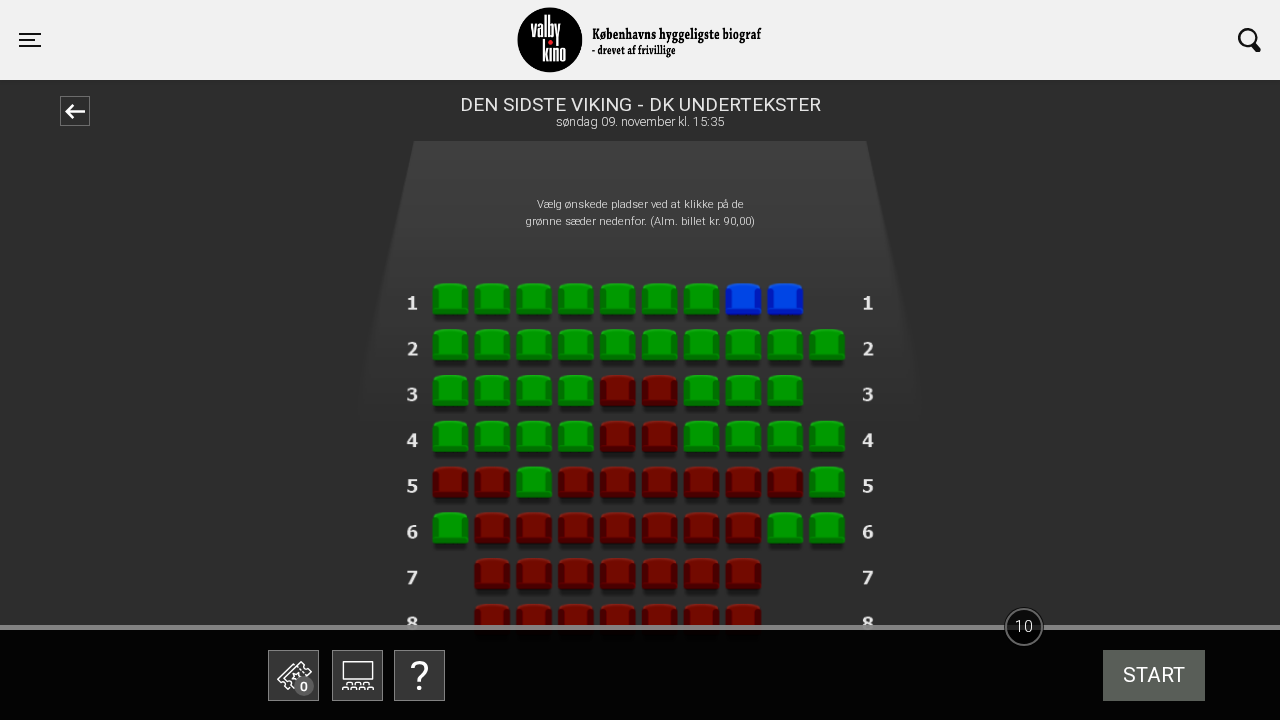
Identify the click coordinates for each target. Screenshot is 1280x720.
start (1154, 675)
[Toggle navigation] (1249, 40)
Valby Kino (306, 22)
